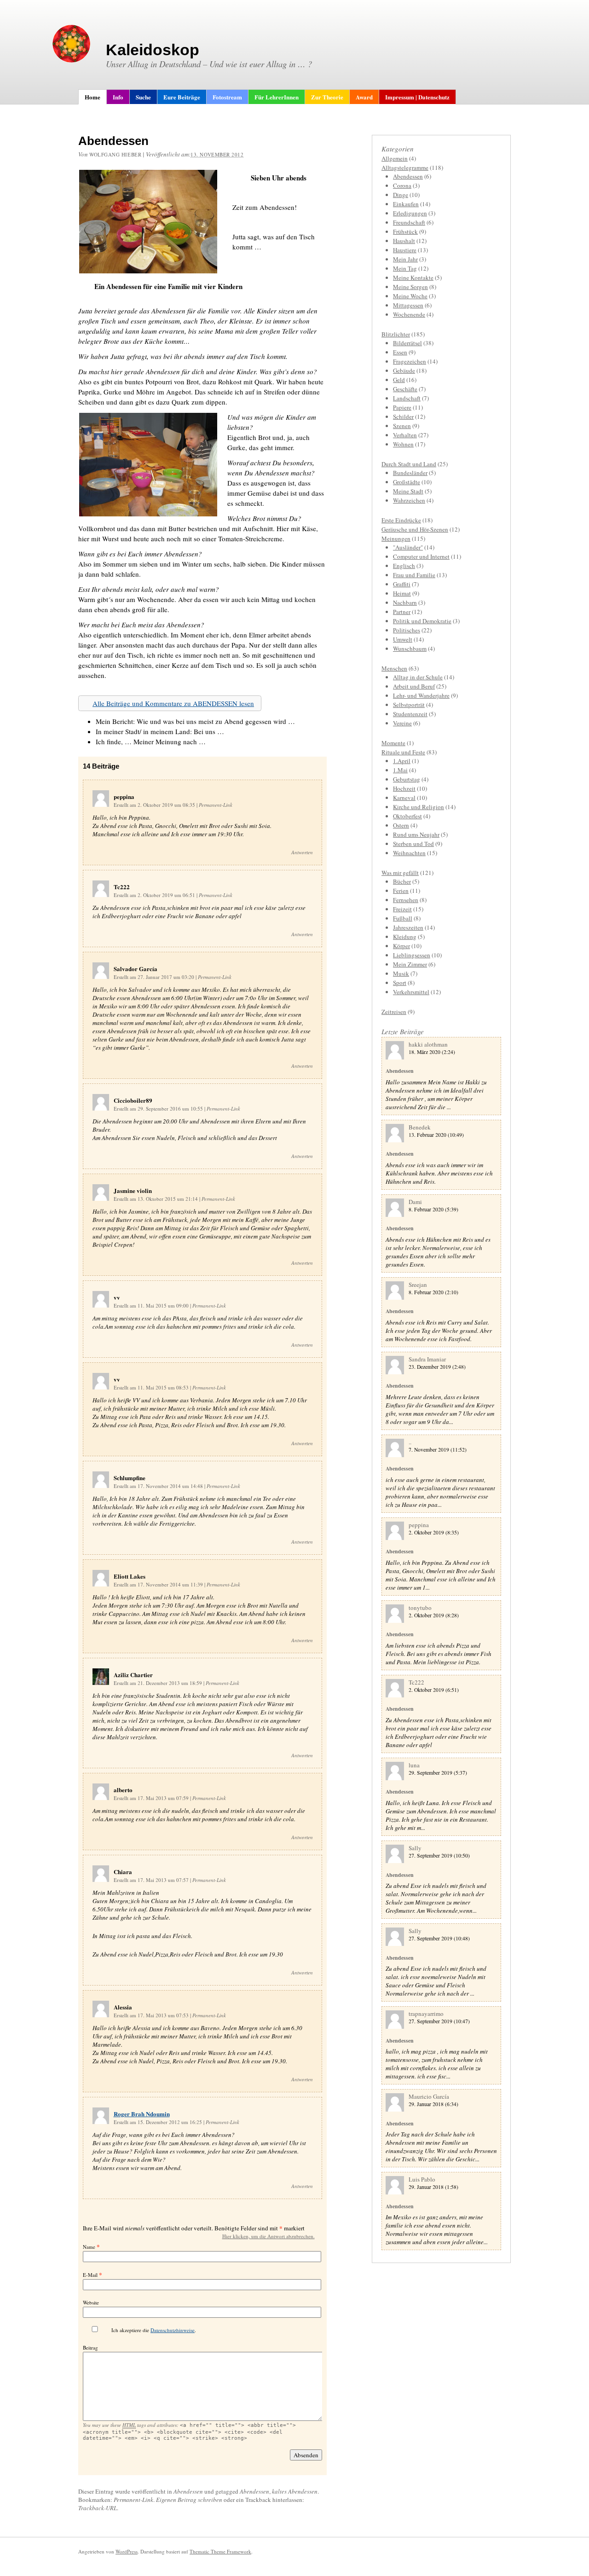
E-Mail (90, 2275)
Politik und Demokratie (422, 621)
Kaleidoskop (153, 50)
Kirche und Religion (419, 807)
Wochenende (409, 314)
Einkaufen (406, 204)
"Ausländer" (408, 547)
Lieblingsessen (412, 955)
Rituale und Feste (403, 752)
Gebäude (404, 370)
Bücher (402, 881)
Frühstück (405, 232)
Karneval (404, 798)
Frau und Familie (414, 575)
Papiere (402, 407)
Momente (393, 743)
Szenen (402, 426)
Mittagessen (408, 305)
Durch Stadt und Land (409, 464)
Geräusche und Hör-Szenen (415, 529)
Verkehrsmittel (411, 992)
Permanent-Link (216, 805)
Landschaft (407, 398)
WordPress (127, 2551)
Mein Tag (405, 268)
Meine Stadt (408, 491)
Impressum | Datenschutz (417, 97)
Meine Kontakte (413, 278)
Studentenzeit (410, 714)
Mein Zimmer (410, 964)
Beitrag (90, 2347)
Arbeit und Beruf (414, 686)
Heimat (402, 593)
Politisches (407, 630)
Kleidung (405, 937)
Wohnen (403, 444)
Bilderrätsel (407, 343)
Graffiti (402, 584)
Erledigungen (410, 213)
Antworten (302, 852)
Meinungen (396, 538)
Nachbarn (405, 602)
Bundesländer (410, 473)
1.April (402, 761)
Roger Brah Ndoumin (142, 2114)
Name (89, 2247)
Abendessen (188, 2491)
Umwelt (403, 639)
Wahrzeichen (409, 500)
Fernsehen (406, 900)
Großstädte (407, 482)
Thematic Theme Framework (220, 2551)
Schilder (403, 417)
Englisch (404, 566)
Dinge (401, 195)
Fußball (403, 918)
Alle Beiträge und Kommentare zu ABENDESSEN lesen (173, 703)
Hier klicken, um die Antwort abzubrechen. (269, 2236)
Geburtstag (407, 779)
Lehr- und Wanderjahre (421, 695)
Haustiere (405, 250)
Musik (401, 973)
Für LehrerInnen (277, 97)
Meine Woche (410, 296)
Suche (143, 97)
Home (92, 97)
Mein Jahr (405, 259)
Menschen (394, 668)
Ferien (401, 891)
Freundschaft (409, 222)
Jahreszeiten (408, 927)
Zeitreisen (394, 1012)
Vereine (402, 723)
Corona (402, 185)
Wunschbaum (410, 648)
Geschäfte (405, 389)
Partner (402, 612)
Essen (400, 352)
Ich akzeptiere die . (154, 2330)
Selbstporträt (409, 705)
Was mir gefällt (400, 873)
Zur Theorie (327, 97)
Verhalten (405, 435)
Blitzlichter (396, 334)
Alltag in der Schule (418, 677)
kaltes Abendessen (295, 2491)
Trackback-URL (98, 2508)
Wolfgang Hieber (115, 154)
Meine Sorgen (410, 287)
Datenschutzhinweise (173, 2330)
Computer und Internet (421, 556)
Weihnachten (409, 853)
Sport (400, 983)
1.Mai (400, 770)
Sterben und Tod (413, 844)
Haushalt (404, 241)
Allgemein (395, 158)
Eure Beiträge (182, 97)
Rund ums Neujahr (416, 834)
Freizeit (402, 909)
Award (364, 97)
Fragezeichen (410, 361)
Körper (401, 946)
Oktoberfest (407, 816)
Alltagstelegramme (405, 168)
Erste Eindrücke (401, 520)
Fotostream (227, 97)
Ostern (401, 825)
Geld (399, 380)
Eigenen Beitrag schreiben (189, 2500)
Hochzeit (404, 788)
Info (118, 97)
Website (91, 2302)
